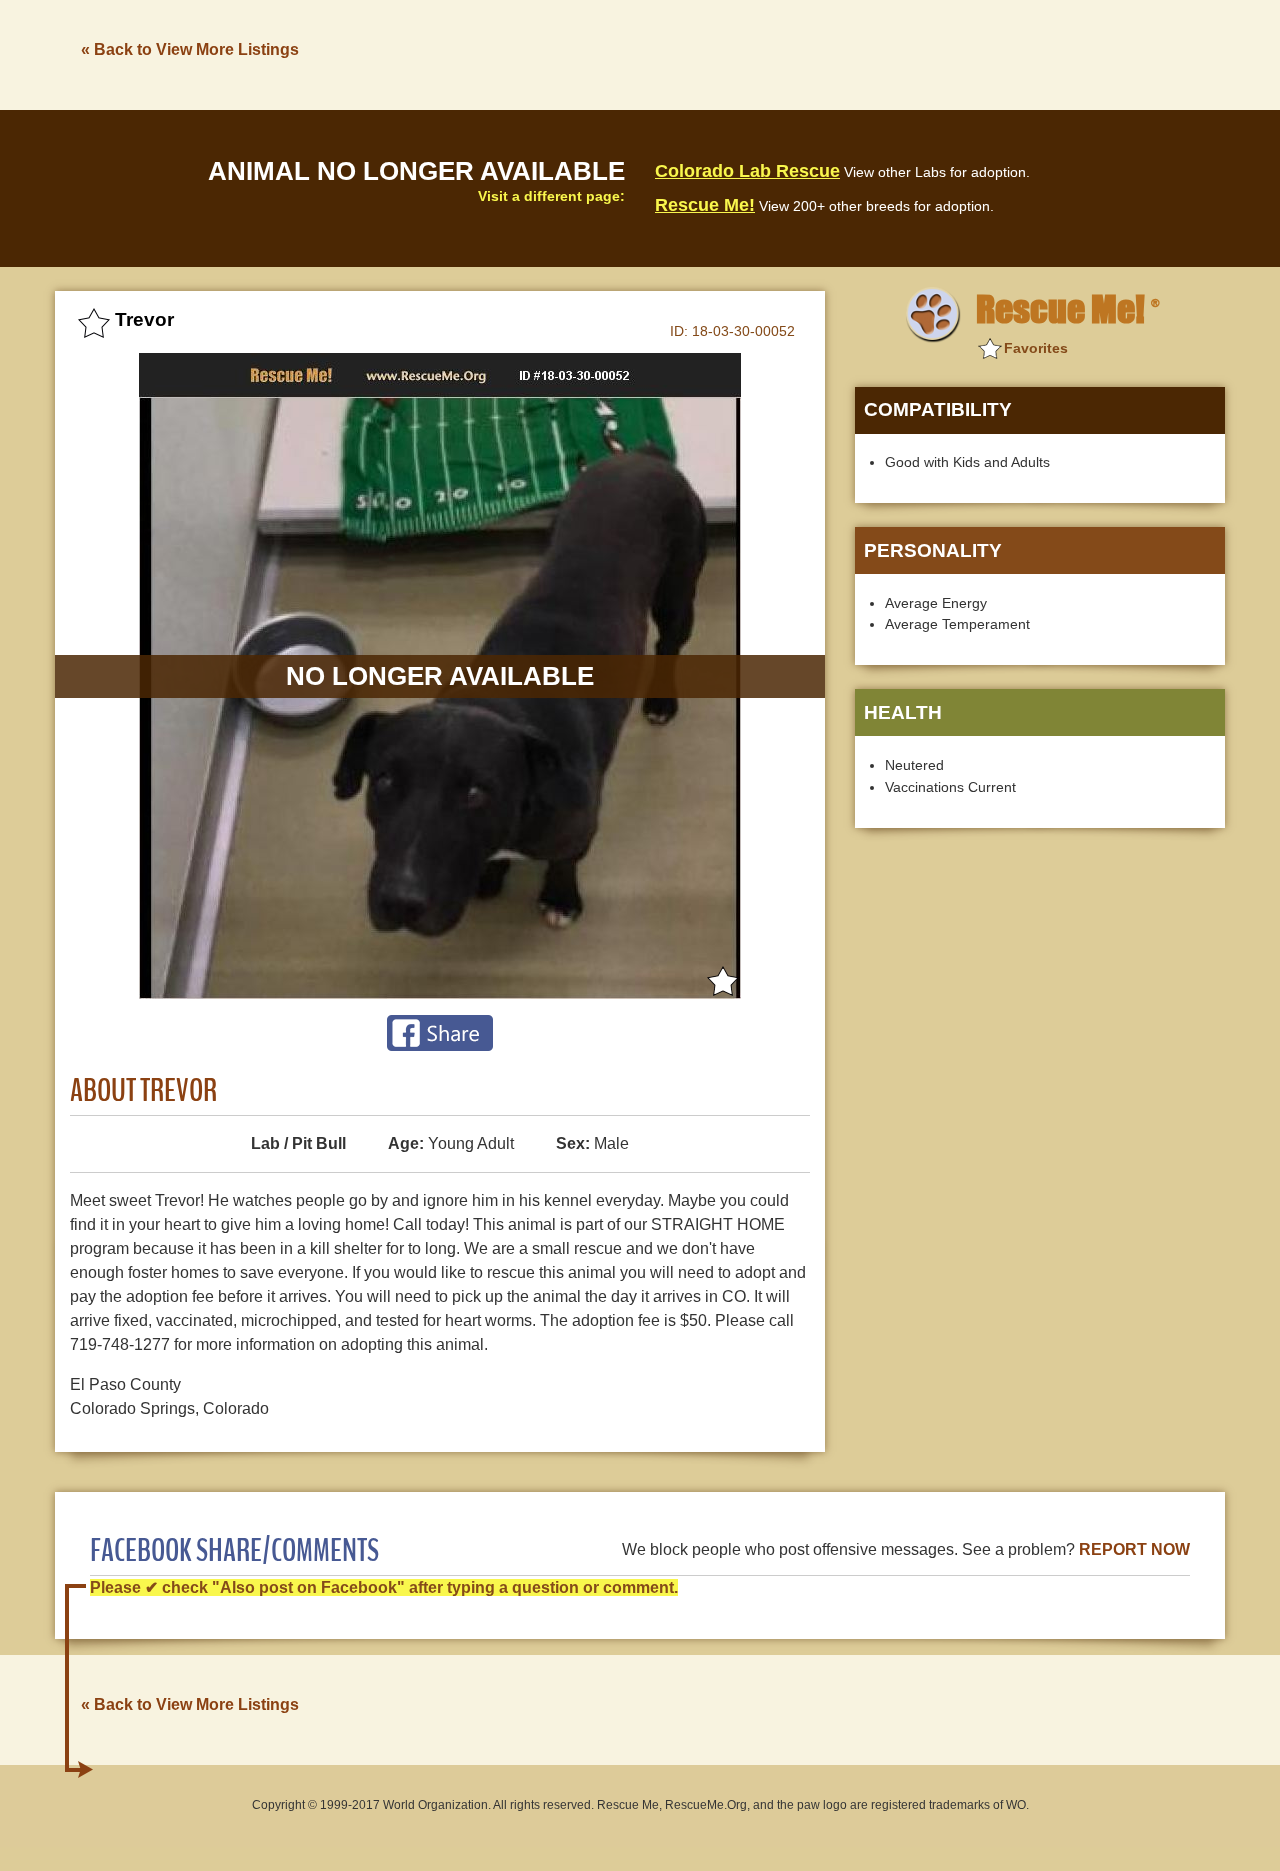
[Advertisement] (861, 53)
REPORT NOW (1134, 1549)
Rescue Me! (705, 205)
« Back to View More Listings (190, 49)
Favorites (1036, 348)
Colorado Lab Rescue (747, 171)
